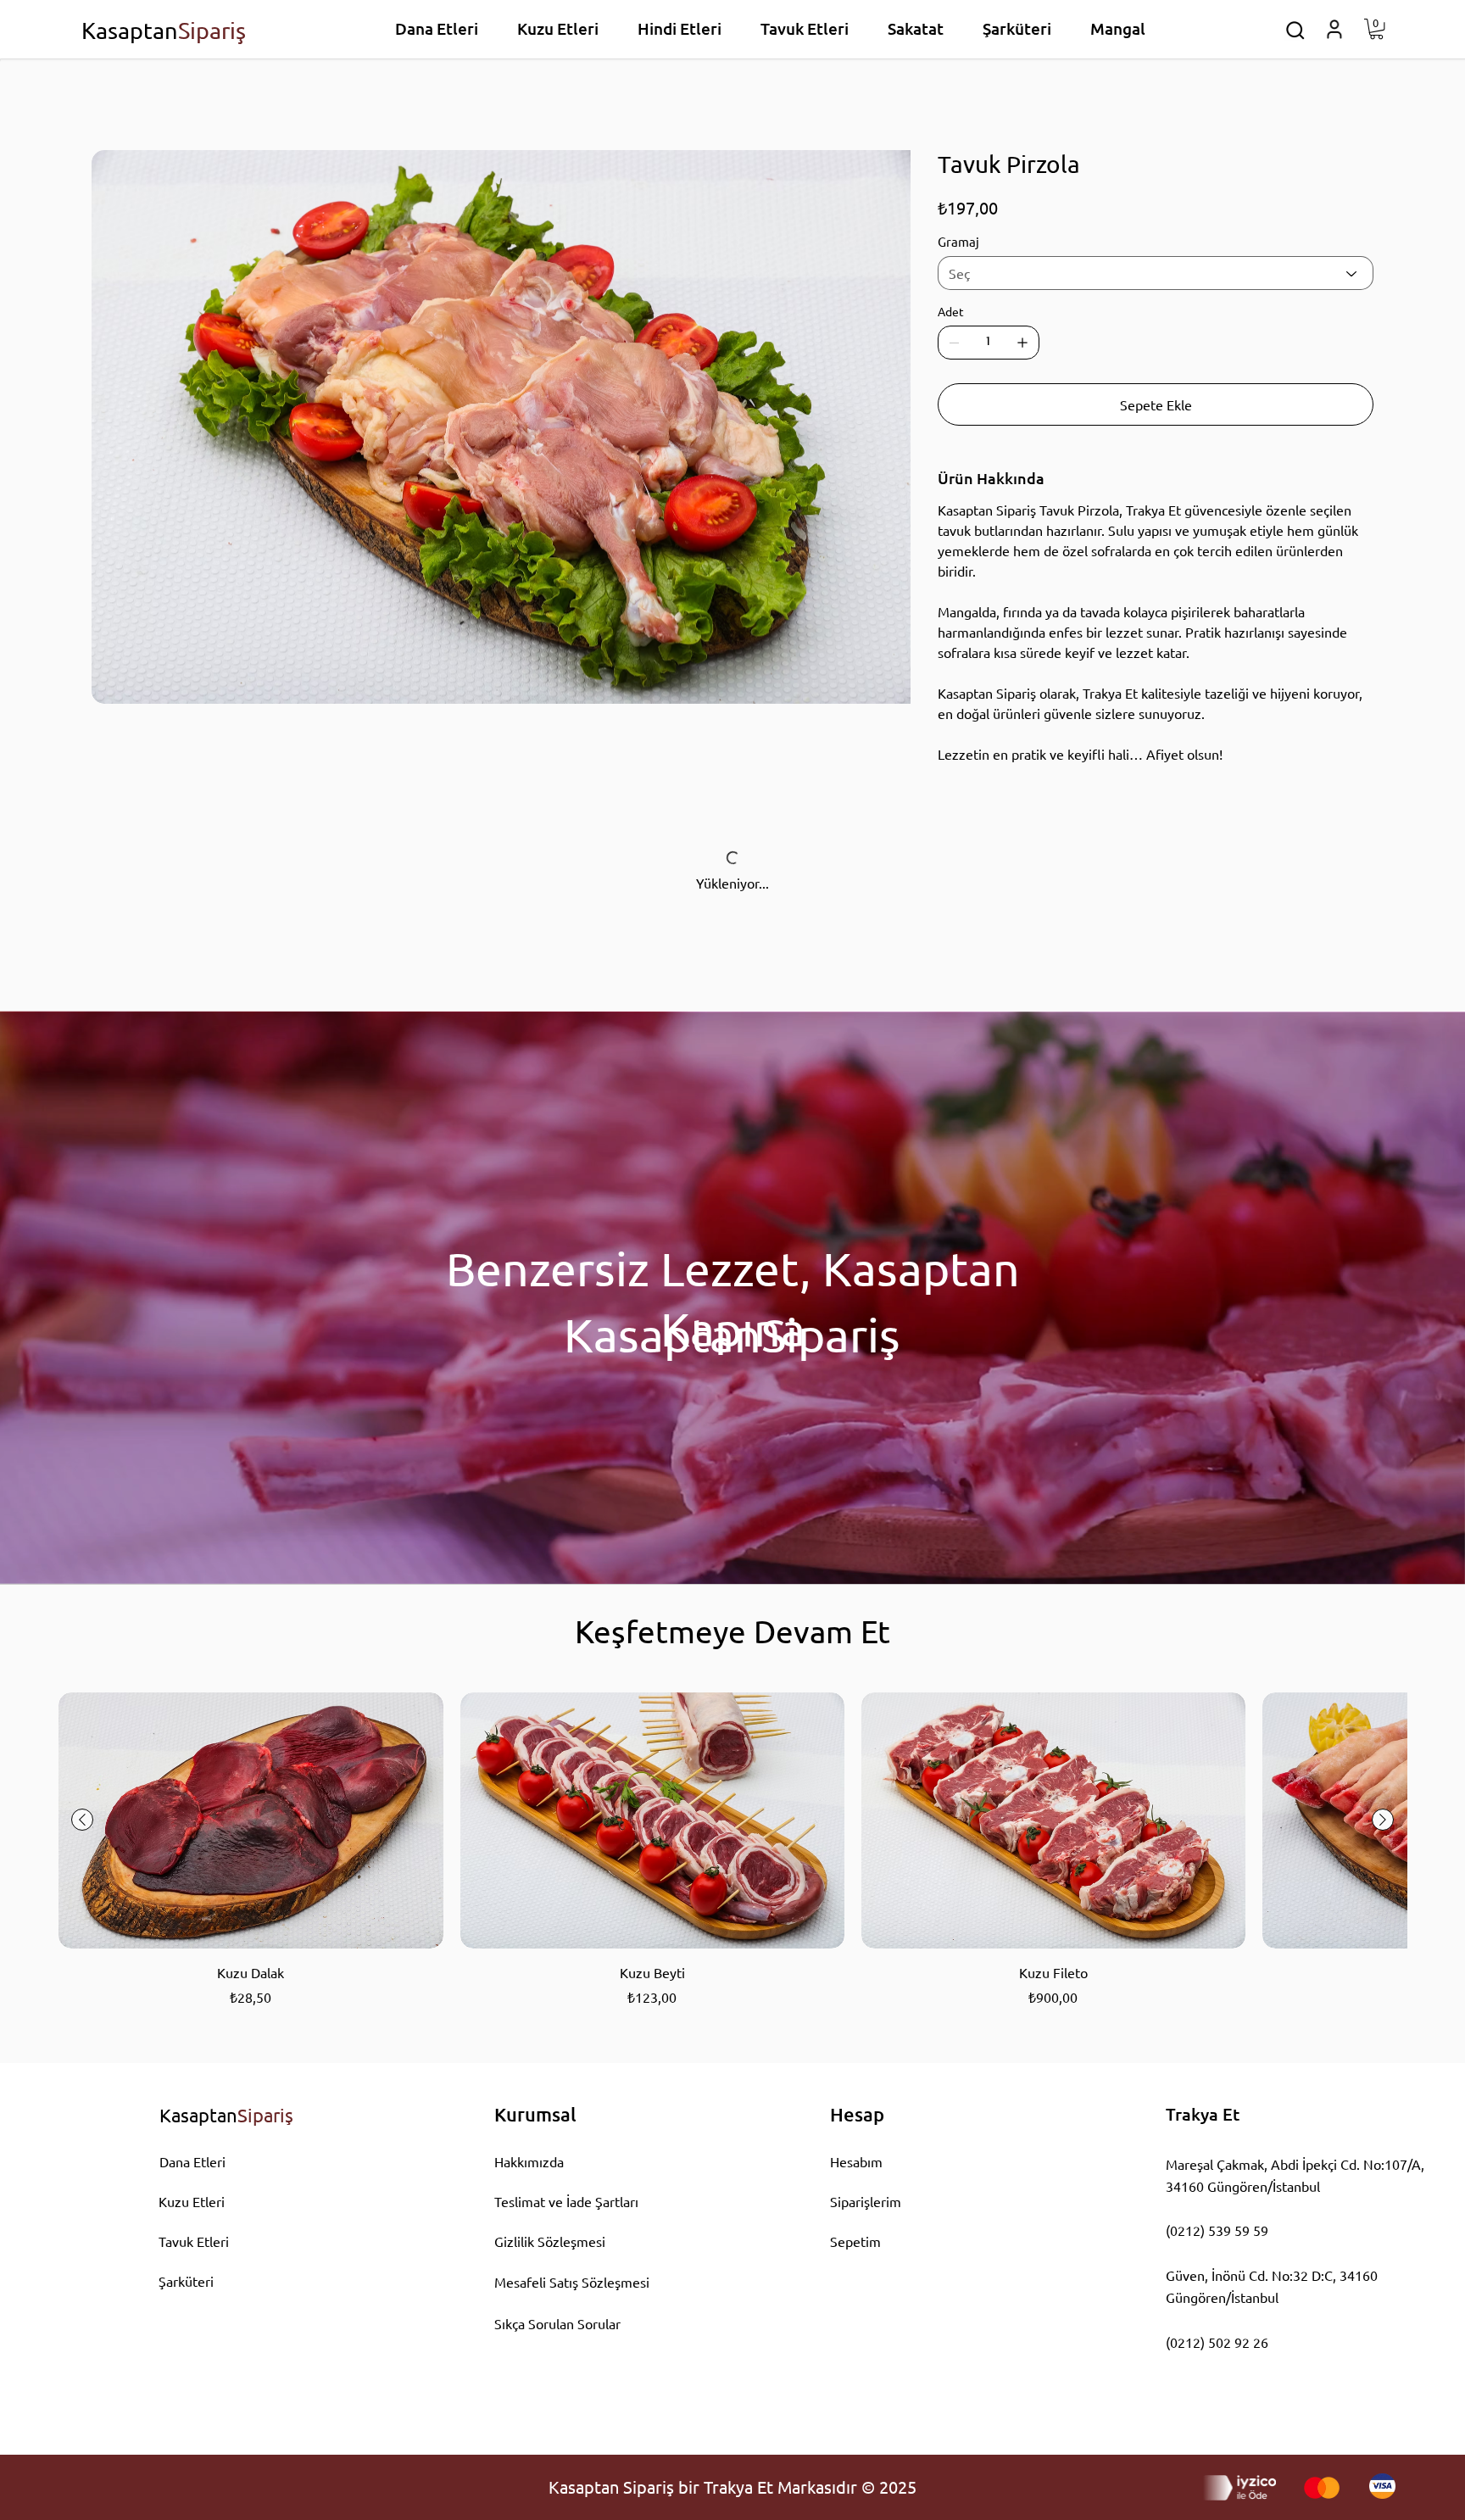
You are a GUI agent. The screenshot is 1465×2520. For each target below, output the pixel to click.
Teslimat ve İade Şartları (566, 2201)
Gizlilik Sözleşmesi (550, 2241)
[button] (1295, 30)
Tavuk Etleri (194, 2241)
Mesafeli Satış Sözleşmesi (572, 2282)
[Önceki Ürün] (82, 1820)
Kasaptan (164, 30)
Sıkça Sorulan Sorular (557, 2323)
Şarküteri (186, 2281)
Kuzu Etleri (192, 2201)
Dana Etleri (192, 2161)
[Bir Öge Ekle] (1022, 343)
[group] (732, 1850)
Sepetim (855, 2241)
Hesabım (856, 2161)
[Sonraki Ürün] (1383, 1820)
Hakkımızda (529, 2161)
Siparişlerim (866, 2201)
